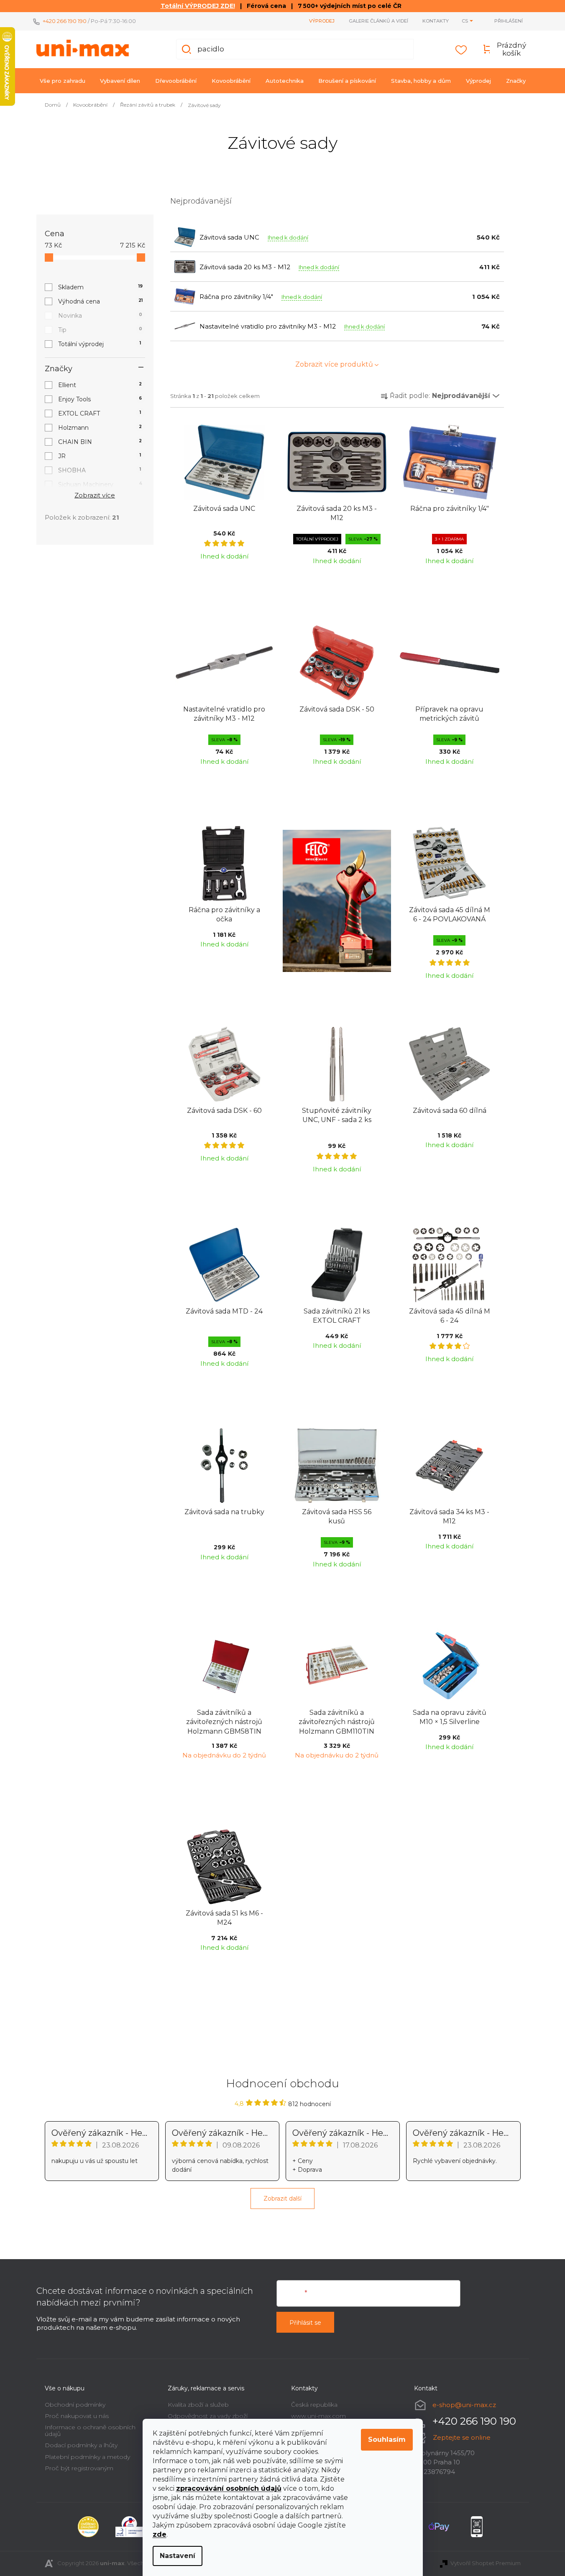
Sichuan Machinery (100, 485)
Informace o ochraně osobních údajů (90, 2430)
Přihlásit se (305, 2323)
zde (160, 2534)
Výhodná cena (100, 301)
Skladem (100, 287)
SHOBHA (100, 470)
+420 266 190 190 (65, 21)
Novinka (100, 316)
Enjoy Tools (100, 399)
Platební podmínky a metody (87, 2457)
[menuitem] (63, 81)
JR (100, 456)
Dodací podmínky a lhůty (81, 2445)
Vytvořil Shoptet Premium (486, 2563)
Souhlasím (387, 2440)
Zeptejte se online (462, 2437)
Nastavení (178, 2556)
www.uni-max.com (318, 2416)
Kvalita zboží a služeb (198, 2405)
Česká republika (314, 2405)
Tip (100, 330)
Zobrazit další (282, 2199)
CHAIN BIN (100, 442)
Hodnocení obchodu (283, 2084)
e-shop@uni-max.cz (464, 2405)
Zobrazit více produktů (334, 364)
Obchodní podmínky (75, 2405)
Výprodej (322, 21)
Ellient (100, 385)
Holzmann (100, 428)
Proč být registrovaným (79, 2468)
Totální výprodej (100, 344)
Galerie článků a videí (378, 21)
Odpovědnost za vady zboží (208, 2416)
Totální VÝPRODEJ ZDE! (198, 6)
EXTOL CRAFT (100, 413)
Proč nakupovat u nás (77, 2416)
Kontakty (436, 21)
